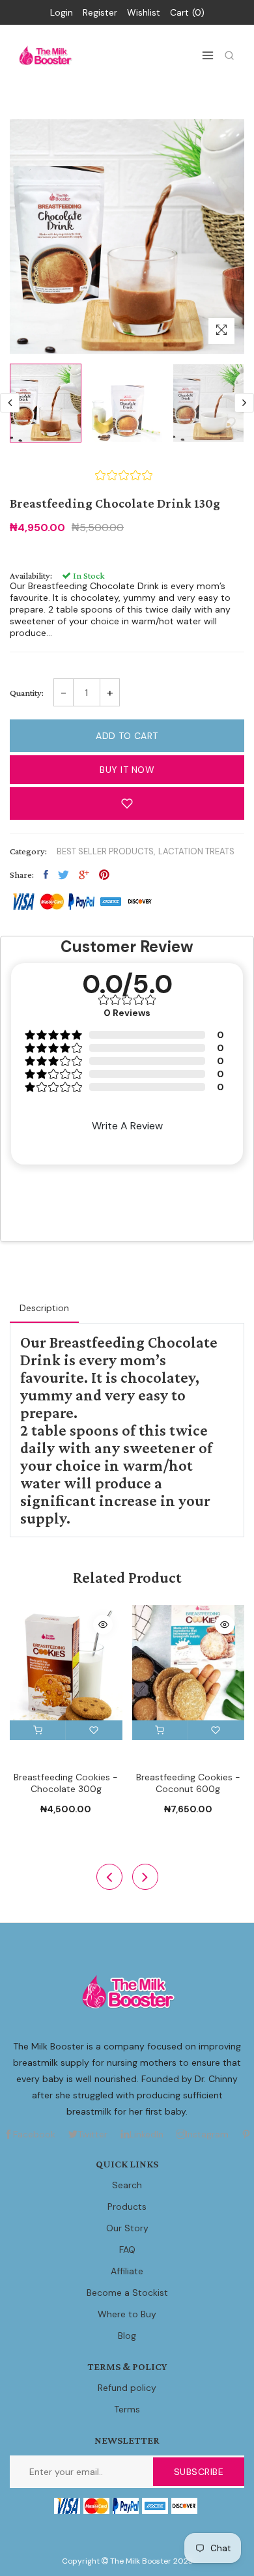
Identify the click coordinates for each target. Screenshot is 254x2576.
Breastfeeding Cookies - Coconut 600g (188, 1783)
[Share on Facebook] (46, 875)
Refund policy (127, 2388)
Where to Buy (127, 2314)
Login (62, 12)
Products (127, 2207)
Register (100, 12)
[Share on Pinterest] (104, 875)
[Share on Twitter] (63, 875)
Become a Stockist (127, 2293)
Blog (127, 2336)
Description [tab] (44, 1308)
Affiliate (127, 2271)
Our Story (127, 2228)
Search (127, 2185)
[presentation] (10, 403)
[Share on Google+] (84, 875)
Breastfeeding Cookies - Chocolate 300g (66, 1783)
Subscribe (199, 2472)
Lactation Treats (196, 851)
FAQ (127, 2250)
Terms (127, 2409)
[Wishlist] (94, 1730)
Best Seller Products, (106, 851)
